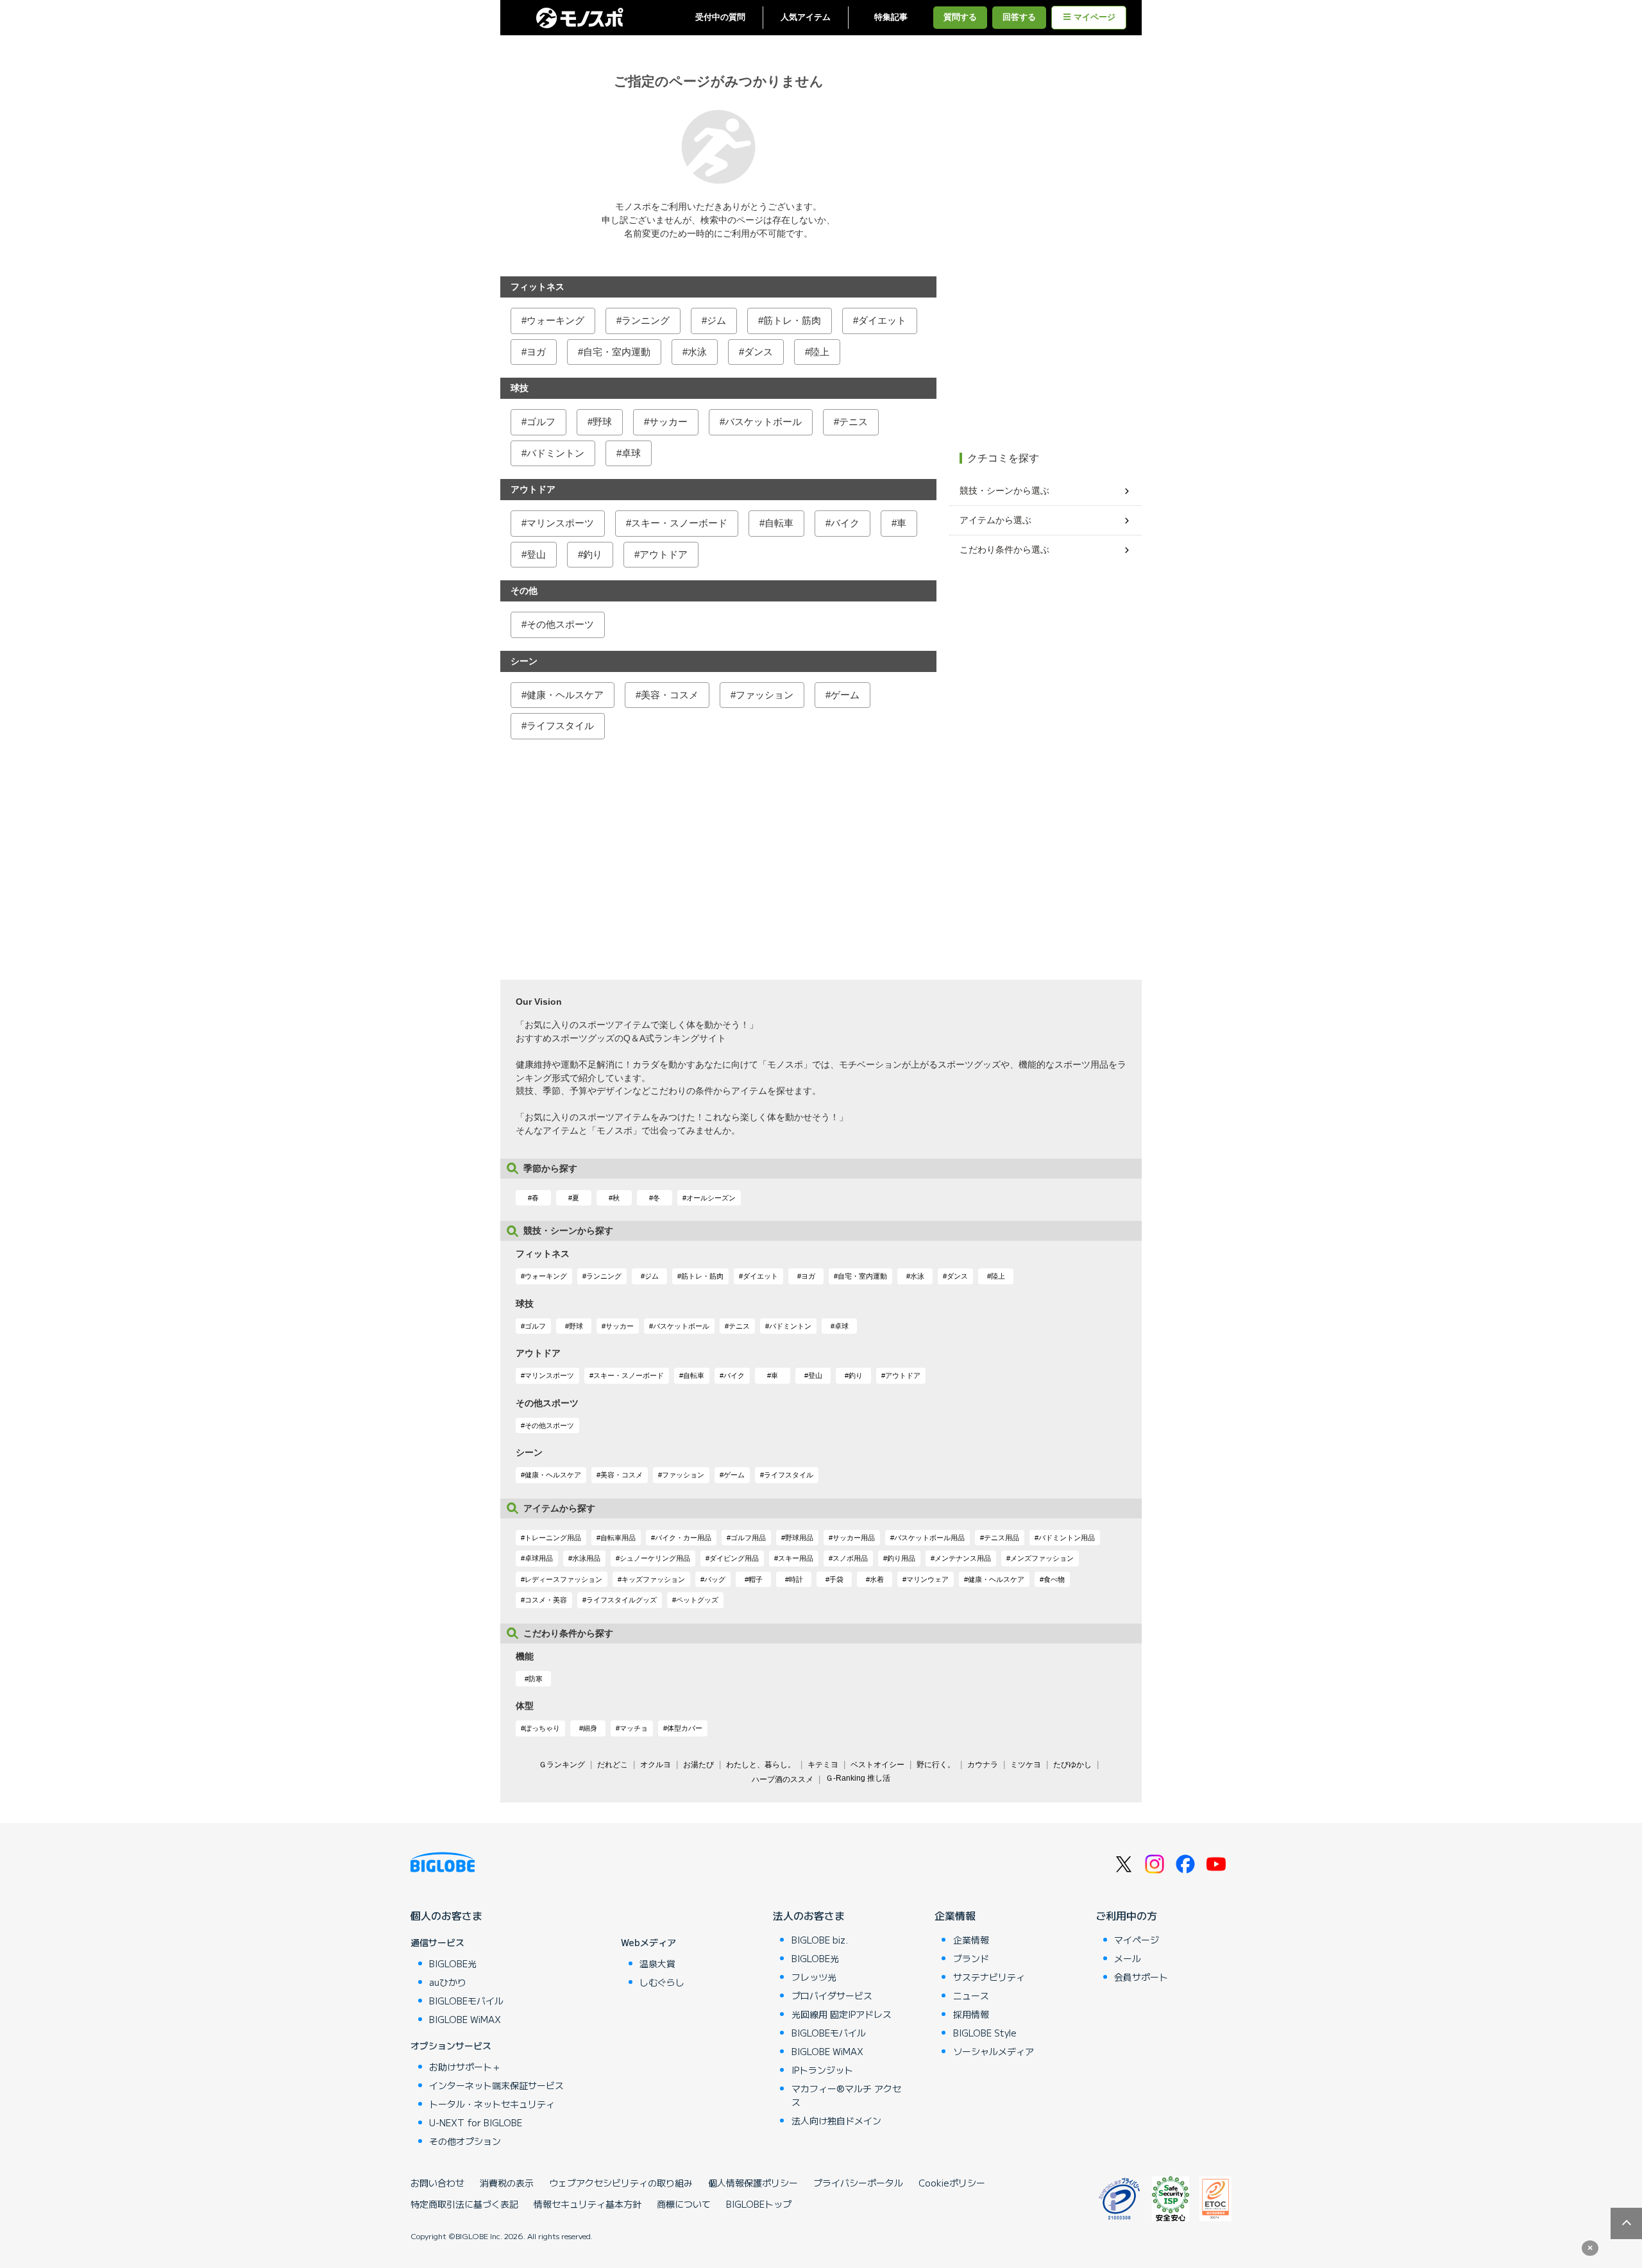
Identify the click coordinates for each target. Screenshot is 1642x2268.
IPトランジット (822, 2070)
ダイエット (882, 320)
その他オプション (465, 2141)
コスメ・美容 (546, 1600)
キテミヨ (823, 1765)
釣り (593, 554)
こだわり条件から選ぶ (1004, 550)
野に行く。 (936, 1765)
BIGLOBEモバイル (466, 2001)
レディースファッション (563, 1579)
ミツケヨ (1026, 1765)
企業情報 (955, 1915)
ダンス (758, 352)
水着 (877, 1579)
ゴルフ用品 (748, 1538)
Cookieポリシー (952, 2183)
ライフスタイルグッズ (622, 1600)
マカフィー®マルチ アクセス (846, 2095)
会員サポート (1141, 1977)
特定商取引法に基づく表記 (464, 2204)
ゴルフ (541, 422)
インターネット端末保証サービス (496, 2085)
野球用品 (799, 1538)
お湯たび (698, 1765)
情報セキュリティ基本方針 (588, 2204)
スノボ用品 (850, 1558)
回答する (1019, 17)
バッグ (715, 1579)
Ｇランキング (562, 1765)
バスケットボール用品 (929, 1538)
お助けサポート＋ (465, 2067)
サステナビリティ (989, 1977)
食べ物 (1054, 1579)
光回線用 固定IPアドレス (842, 2014)
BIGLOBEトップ (759, 2204)
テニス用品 (1002, 1538)
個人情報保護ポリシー (753, 2183)
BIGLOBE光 (453, 1963)
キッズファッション (653, 1579)
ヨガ (536, 352)
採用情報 (971, 2014)
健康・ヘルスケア (565, 695)
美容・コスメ (670, 695)
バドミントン (555, 453)
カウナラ (983, 1765)
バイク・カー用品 (683, 1538)
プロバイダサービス (832, 1995)
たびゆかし (1072, 1765)
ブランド (971, 1958)
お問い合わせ (437, 2183)
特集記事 (891, 17)
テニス (853, 422)
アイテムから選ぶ (995, 520)
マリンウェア (927, 1579)
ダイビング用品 (734, 1558)
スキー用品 (796, 1558)
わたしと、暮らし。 (761, 1765)
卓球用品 (539, 1558)
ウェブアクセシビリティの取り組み (621, 2183)
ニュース (971, 1995)
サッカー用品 (854, 1538)
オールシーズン (711, 1198)
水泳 (697, 352)
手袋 (836, 1579)
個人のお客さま (446, 1915)
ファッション (765, 695)
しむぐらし (662, 1982)
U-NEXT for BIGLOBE (476, 2122)
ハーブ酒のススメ (783, 1779)
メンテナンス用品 (963, 1558)
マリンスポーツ (560, 523)
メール (1128, 1958)
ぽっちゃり (542, 1728)
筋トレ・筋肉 (792, 320)
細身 (590, 1728)
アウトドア (664, 554)
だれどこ (613, 1765)
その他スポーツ (560, 624)
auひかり (448, 1982)
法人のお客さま (809, 1915)
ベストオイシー (877, 1765)
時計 (796, 1579)
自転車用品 (618, 1538)
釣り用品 (901, 1558)
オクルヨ (656, 1765)
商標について (684, 2204)
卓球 (631, 453)
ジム (716, 320)
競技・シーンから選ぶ (1004, 491)
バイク (845, 523)
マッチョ (634, 1728)
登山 (536, 554)
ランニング (646, 320)
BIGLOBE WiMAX (465, 2019)
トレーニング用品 (553, 1538)
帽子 (756, 1579)
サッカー (668, 422)
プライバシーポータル (858, 2183)
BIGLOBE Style (985, 2033)
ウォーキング (555, 320)
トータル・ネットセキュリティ (492, 2104)
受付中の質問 (720, 17)
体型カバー (685, 1728)
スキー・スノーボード (679, 523)
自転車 (779, 523)
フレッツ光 (814, 1977)
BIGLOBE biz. (820, 1940)
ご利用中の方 (1126, 1915)
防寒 (536, 1679)
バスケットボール (763, 422)
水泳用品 (586, 1558)
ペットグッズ (697, 1600)
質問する (960, 17)
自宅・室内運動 (617, 352)
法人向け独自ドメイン (836, 2121)
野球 (602, 422)
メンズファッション (1042, 1558)
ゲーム (845, 695)
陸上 (820, 352)
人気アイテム (806, 17)
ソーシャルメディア (994, 2051)
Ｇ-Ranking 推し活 (858, 1778)
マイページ (1095, 17)
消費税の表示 (507, 2183)
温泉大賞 (657, 1963)
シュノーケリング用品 (655, 1558)
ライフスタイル (560, 726)
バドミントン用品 (1067, 1538)
